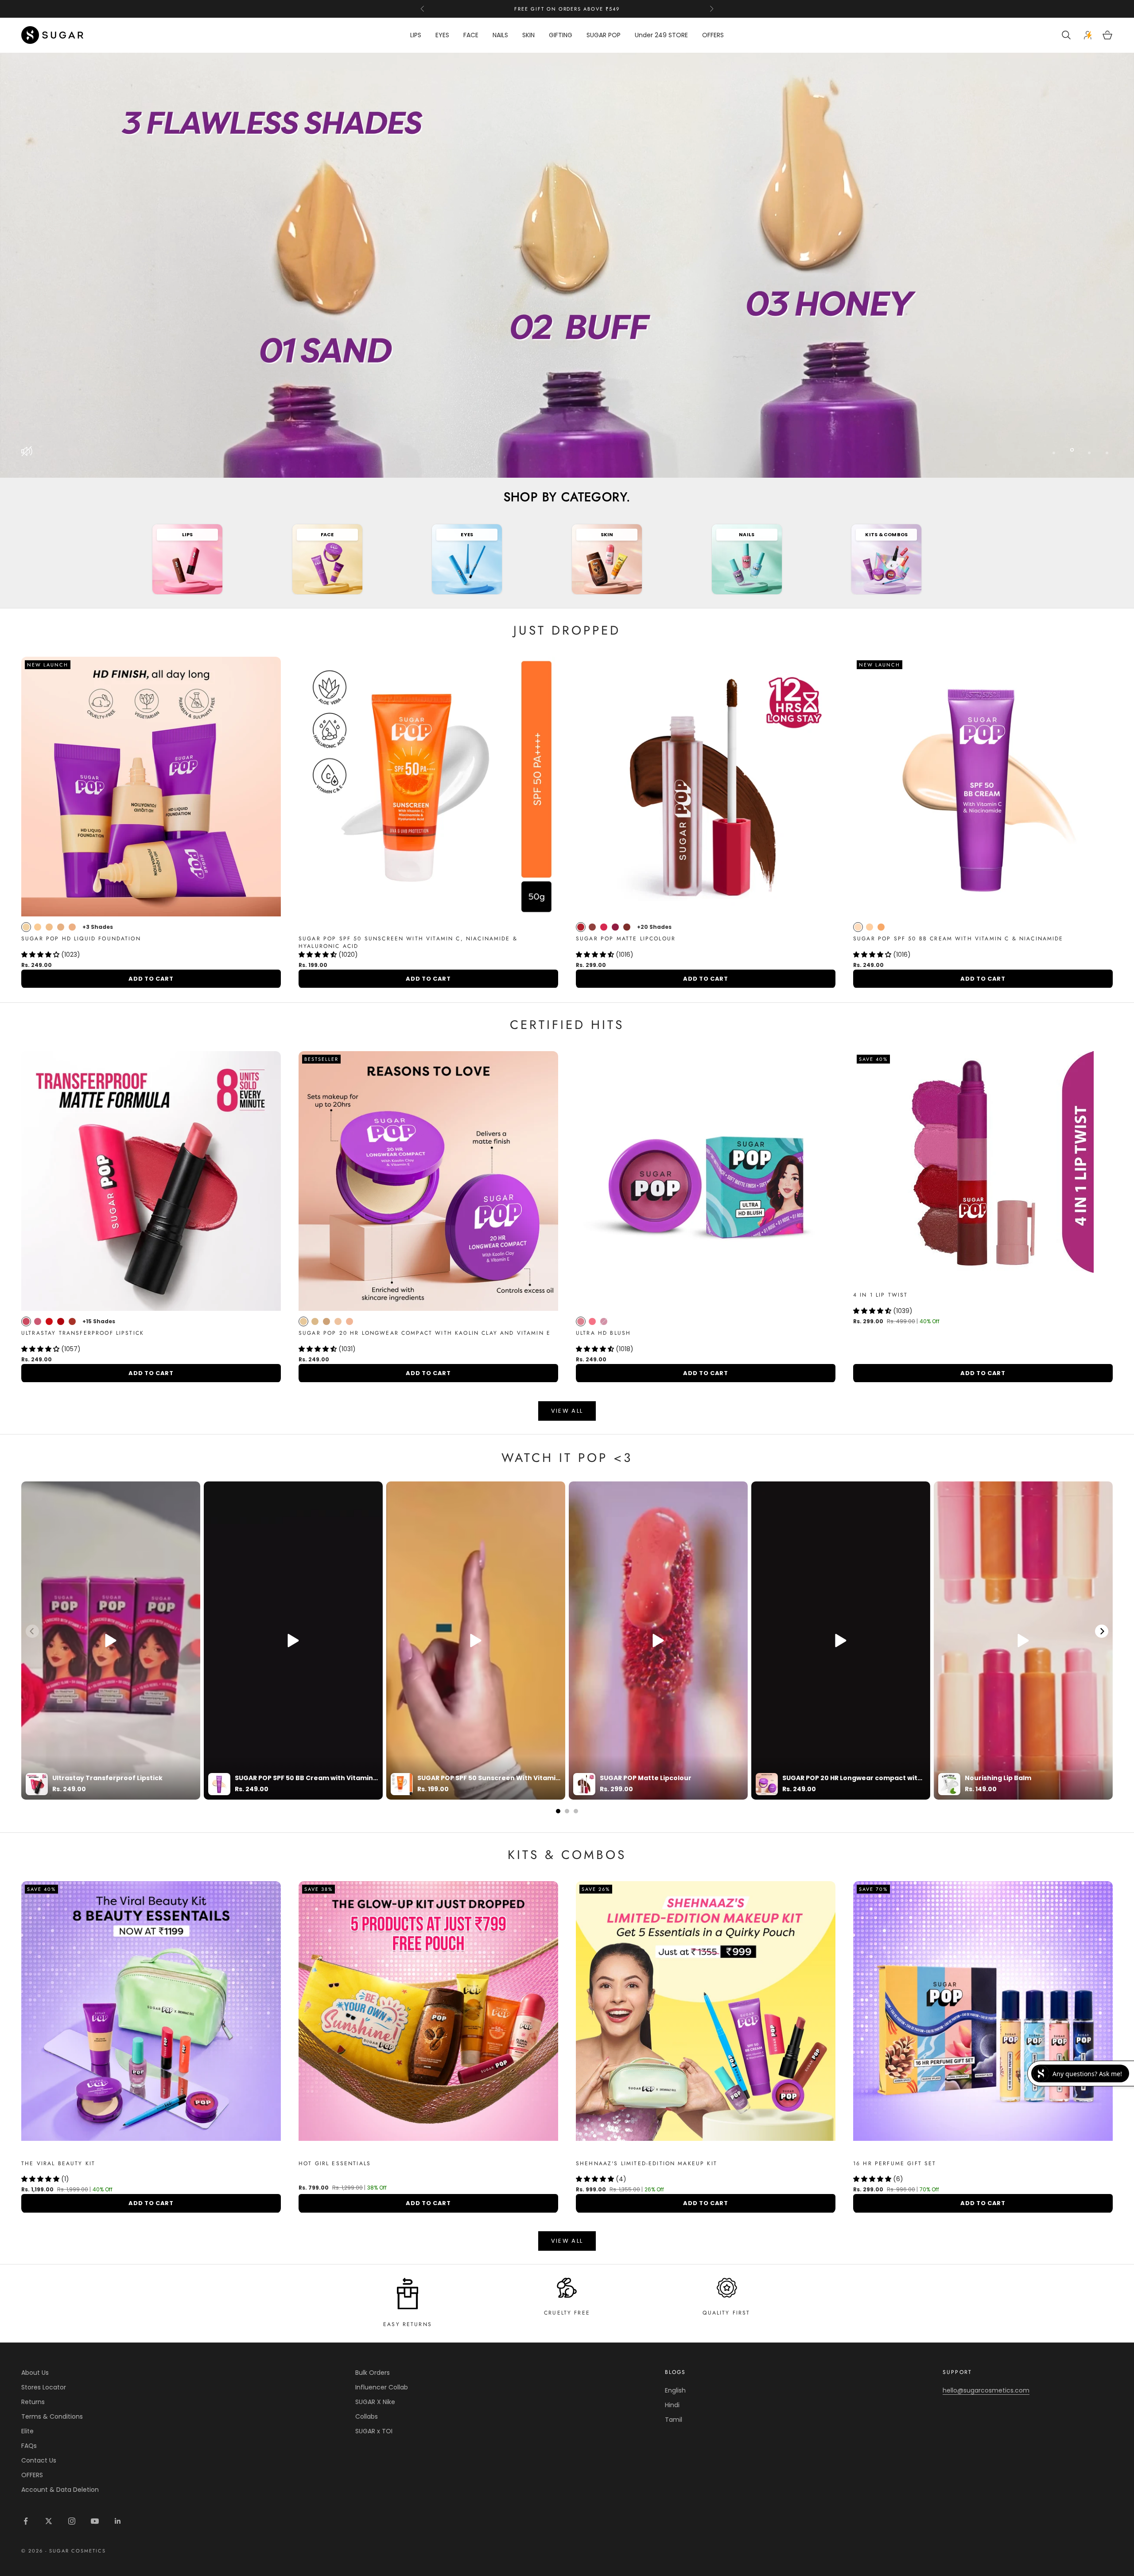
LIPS (416, 35)
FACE (471, 35)
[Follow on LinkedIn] (118, 2521)
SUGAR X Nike (375, 2402)
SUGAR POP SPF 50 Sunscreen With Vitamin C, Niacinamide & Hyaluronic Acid (408, 943)
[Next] (1102, 1631)
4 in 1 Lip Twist (881, 1295)
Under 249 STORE (661, 35)
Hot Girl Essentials (335, 2164)
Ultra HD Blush (603, 1333)
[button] (41, 955)
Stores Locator (44, 2387)
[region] (567, 265)
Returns (33, 2402)
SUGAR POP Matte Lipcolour (626, 939)
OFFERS (713, 35)
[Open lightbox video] (111, 1641)
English (675, 2390)
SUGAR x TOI (374, 2431)
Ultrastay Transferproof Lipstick (83, 1333)
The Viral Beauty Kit (58, 2164)
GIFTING (561, 35)
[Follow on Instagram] (72, 2521)
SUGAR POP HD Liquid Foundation (81, 939)
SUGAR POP (604, 35)
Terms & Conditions (52, 2416)
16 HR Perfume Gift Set (895, 2164)
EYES (442, 35)
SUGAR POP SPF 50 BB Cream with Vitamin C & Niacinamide (958, 939)
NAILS (500, 35)
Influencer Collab (382, 2387)
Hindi (672, 2405)
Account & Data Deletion (60, 2490)
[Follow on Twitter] (49, 2521)
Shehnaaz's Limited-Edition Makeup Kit (647, 2164)
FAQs (29, 2446)
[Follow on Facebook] (26, 2521)
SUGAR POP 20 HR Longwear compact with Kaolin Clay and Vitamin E (425, 1333)
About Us (35, 2373)
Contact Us (39, 2460)
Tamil (674, 2420)
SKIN (528, 35)
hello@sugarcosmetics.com (986, 2390)
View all (567, 1411)
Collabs (367, 2416)
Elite (27, 2431)
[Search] (1067, 35)
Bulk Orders (373, 2373)
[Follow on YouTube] (95, 2521)
